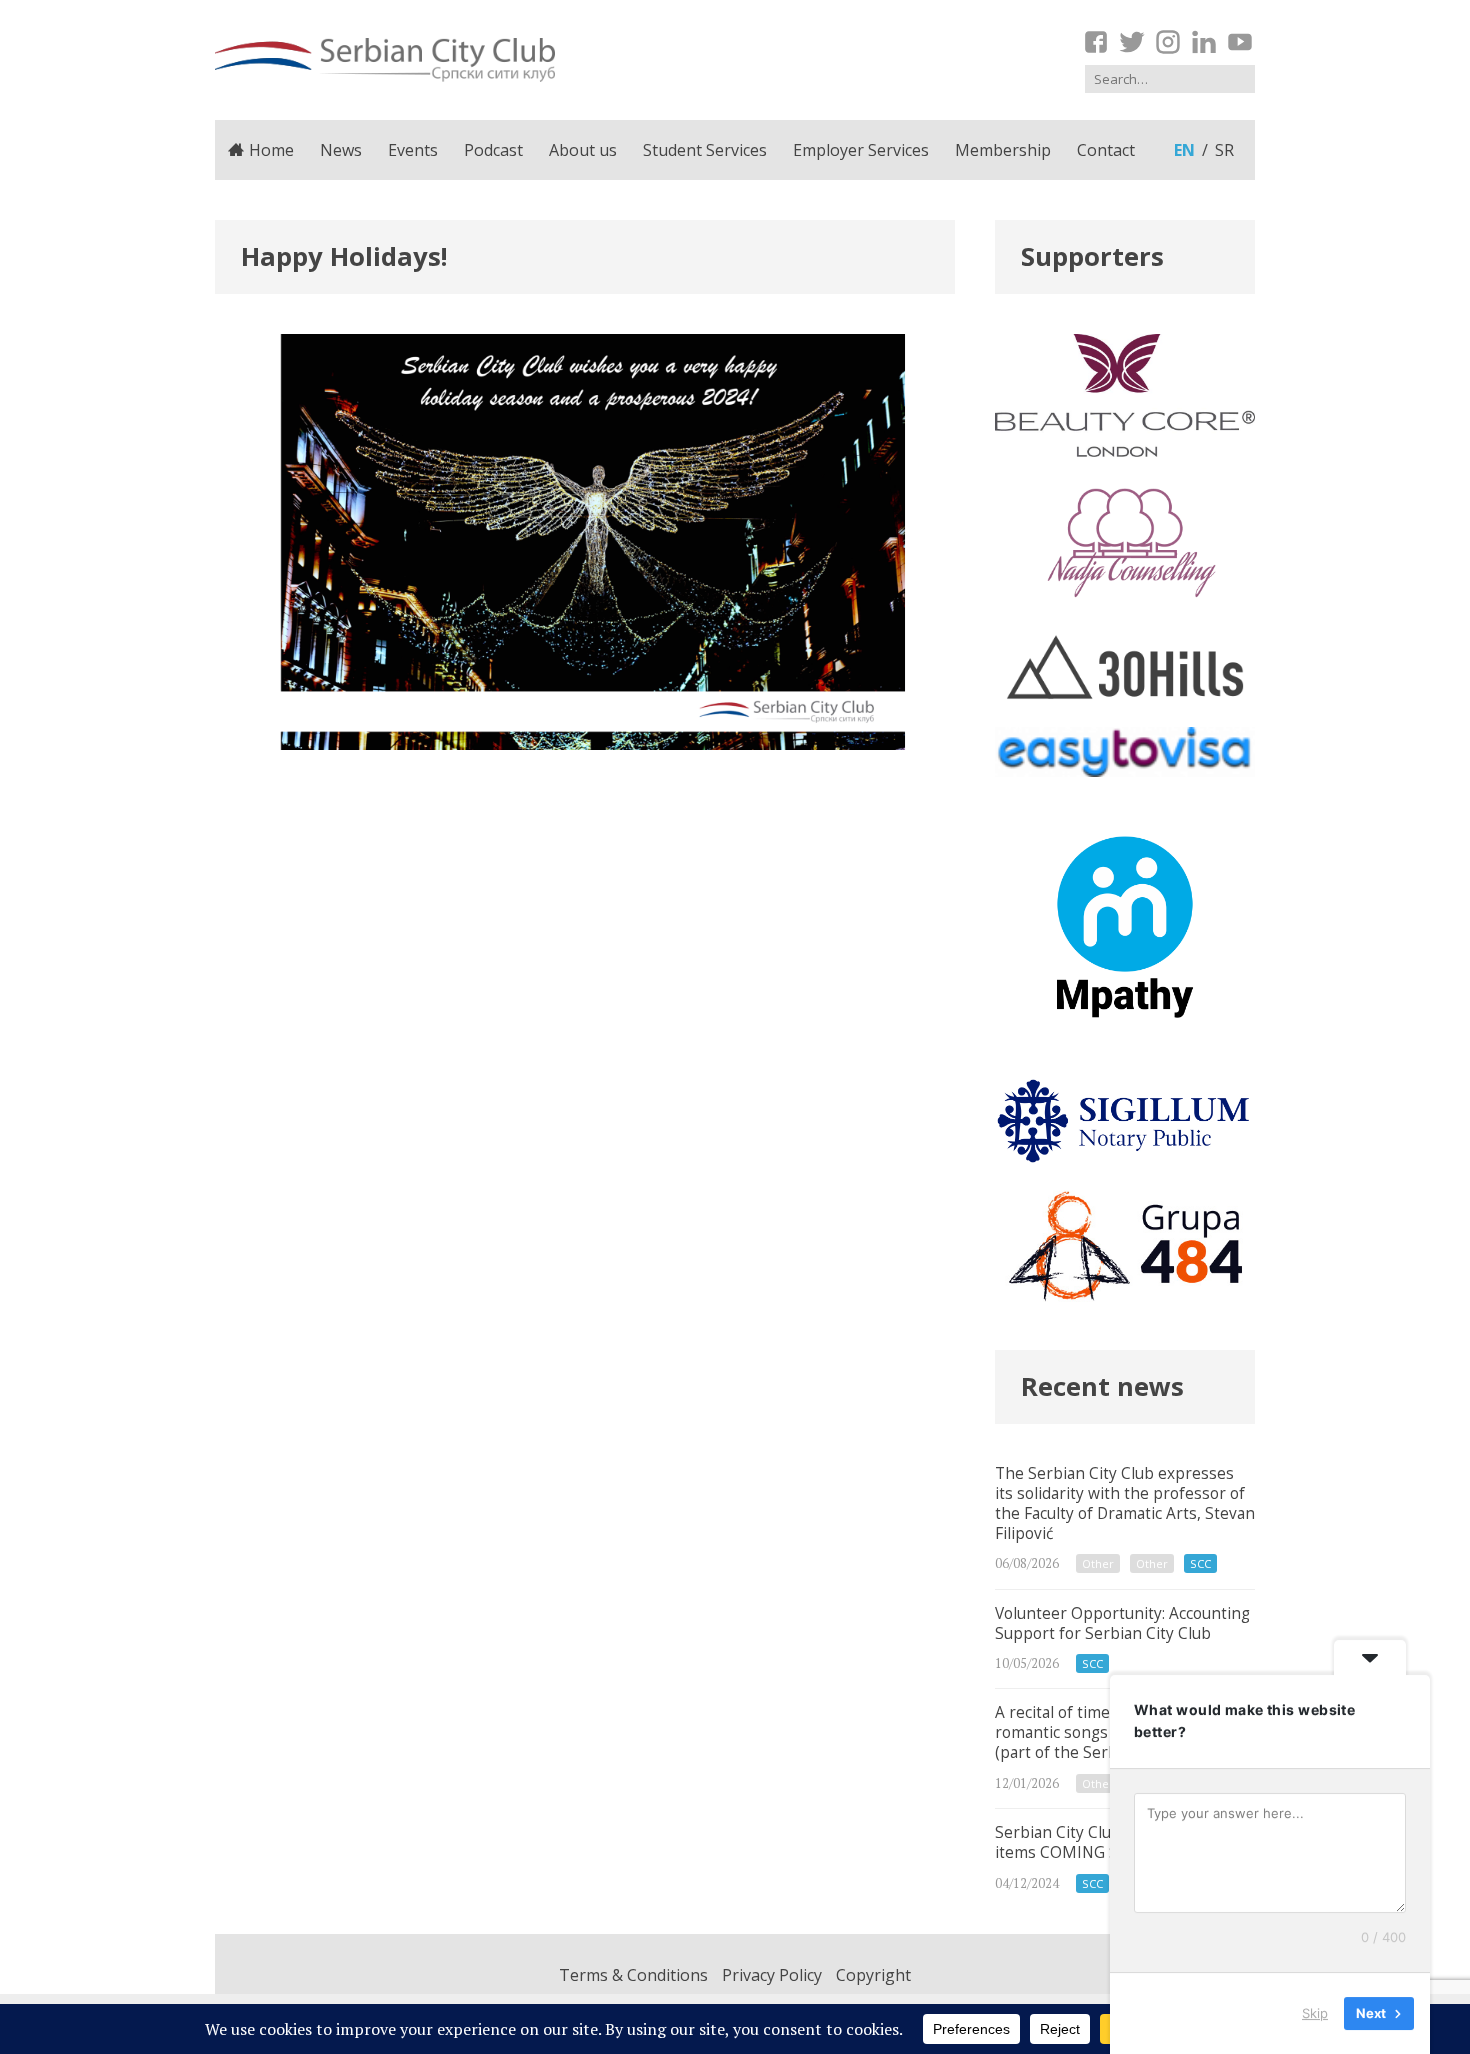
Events (413, 150)
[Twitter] (1132, 42)
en (1184, 150)
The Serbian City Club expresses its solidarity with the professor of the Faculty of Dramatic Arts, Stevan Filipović (1125, 1519)
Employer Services (861, 150)
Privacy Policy (772, 1975)
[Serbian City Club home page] (385, 60)
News (341, 150)
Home (271, 150)
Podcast (493, 150)
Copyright (873, 1975)
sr (1224, 150)
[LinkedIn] (1204, 42)
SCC (1200, 1563)
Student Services (705, 150)
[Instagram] (1168, 42)
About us (583, 150)
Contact (1106, 150)
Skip (1315, 2013)
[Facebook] (1096, 42)
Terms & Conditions (633, 1975)
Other (1098, 1563)
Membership (1003, 150)
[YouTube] (1240, 42)
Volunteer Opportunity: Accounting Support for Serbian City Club (1125, 1639)
